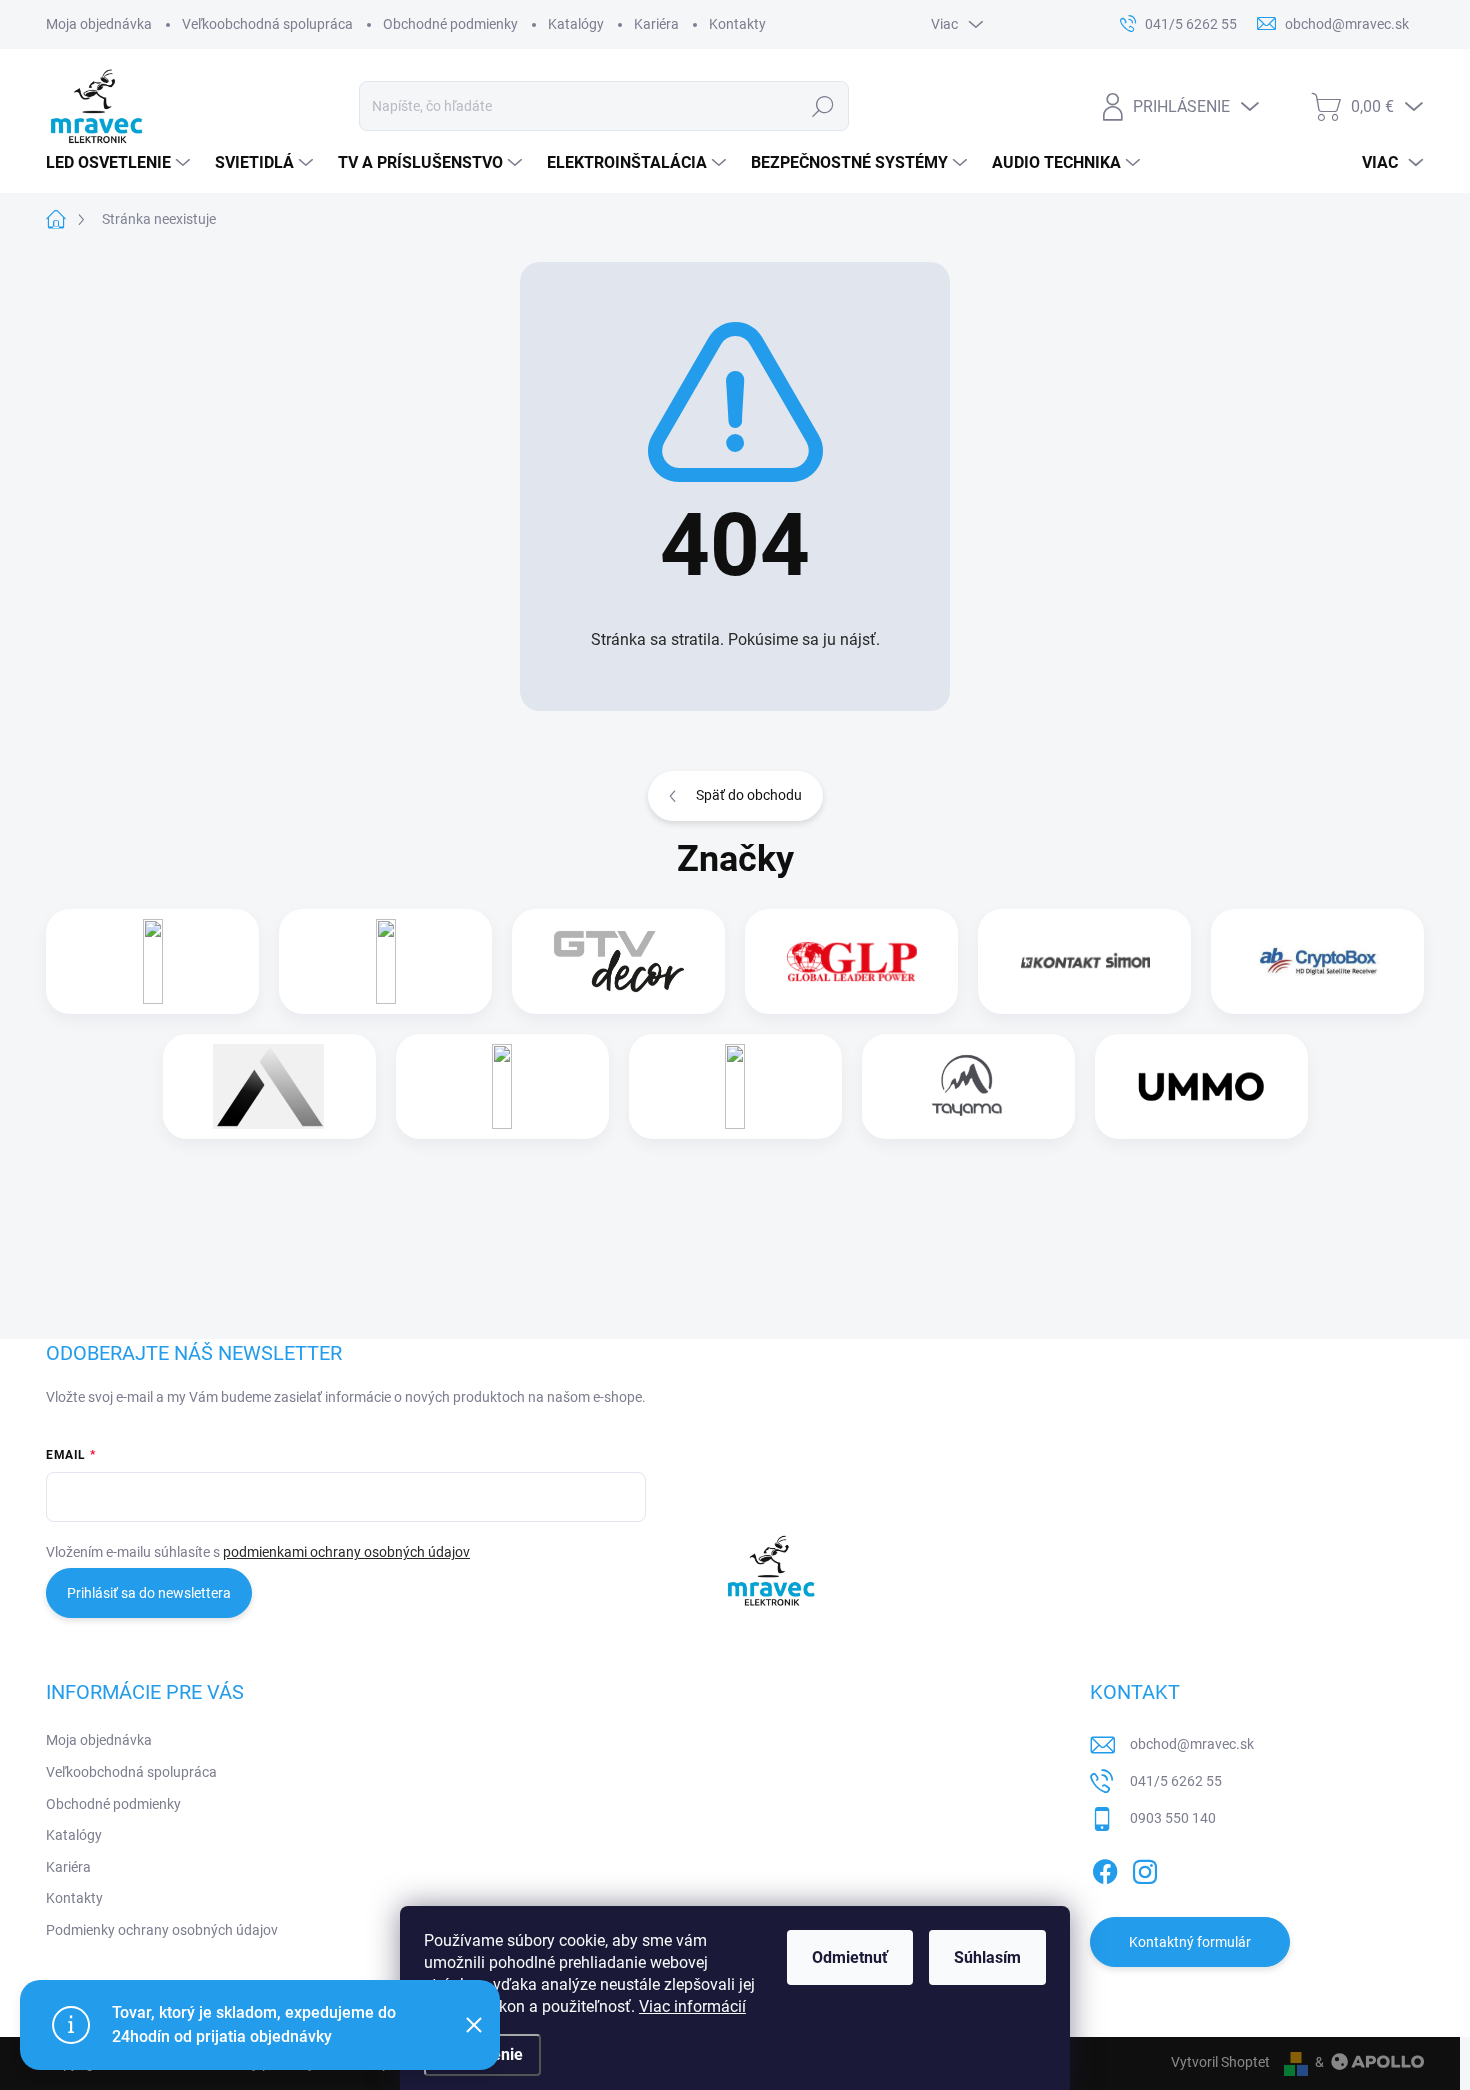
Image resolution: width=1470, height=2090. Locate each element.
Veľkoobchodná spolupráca (267, 24)
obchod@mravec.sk (1192, 1744)
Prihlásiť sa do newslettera (149, 1593)
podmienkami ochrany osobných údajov (346, 1552)
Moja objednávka (99, 24)
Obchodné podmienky (450, 24)
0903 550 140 (1173, 1818)
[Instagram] (1145, 1868)
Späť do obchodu (749, 795)
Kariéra (656, 24)
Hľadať (823, 106)
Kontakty (737, 24)
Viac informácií (692, 2006)
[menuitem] (120, 163)
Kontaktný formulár (1190, 1942)
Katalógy (576, 24)
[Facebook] (1105, 1868)
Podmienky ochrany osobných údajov (162, 1930)
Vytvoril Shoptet (1220, 2062)
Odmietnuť (850, 1957)
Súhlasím (987, 1957)
